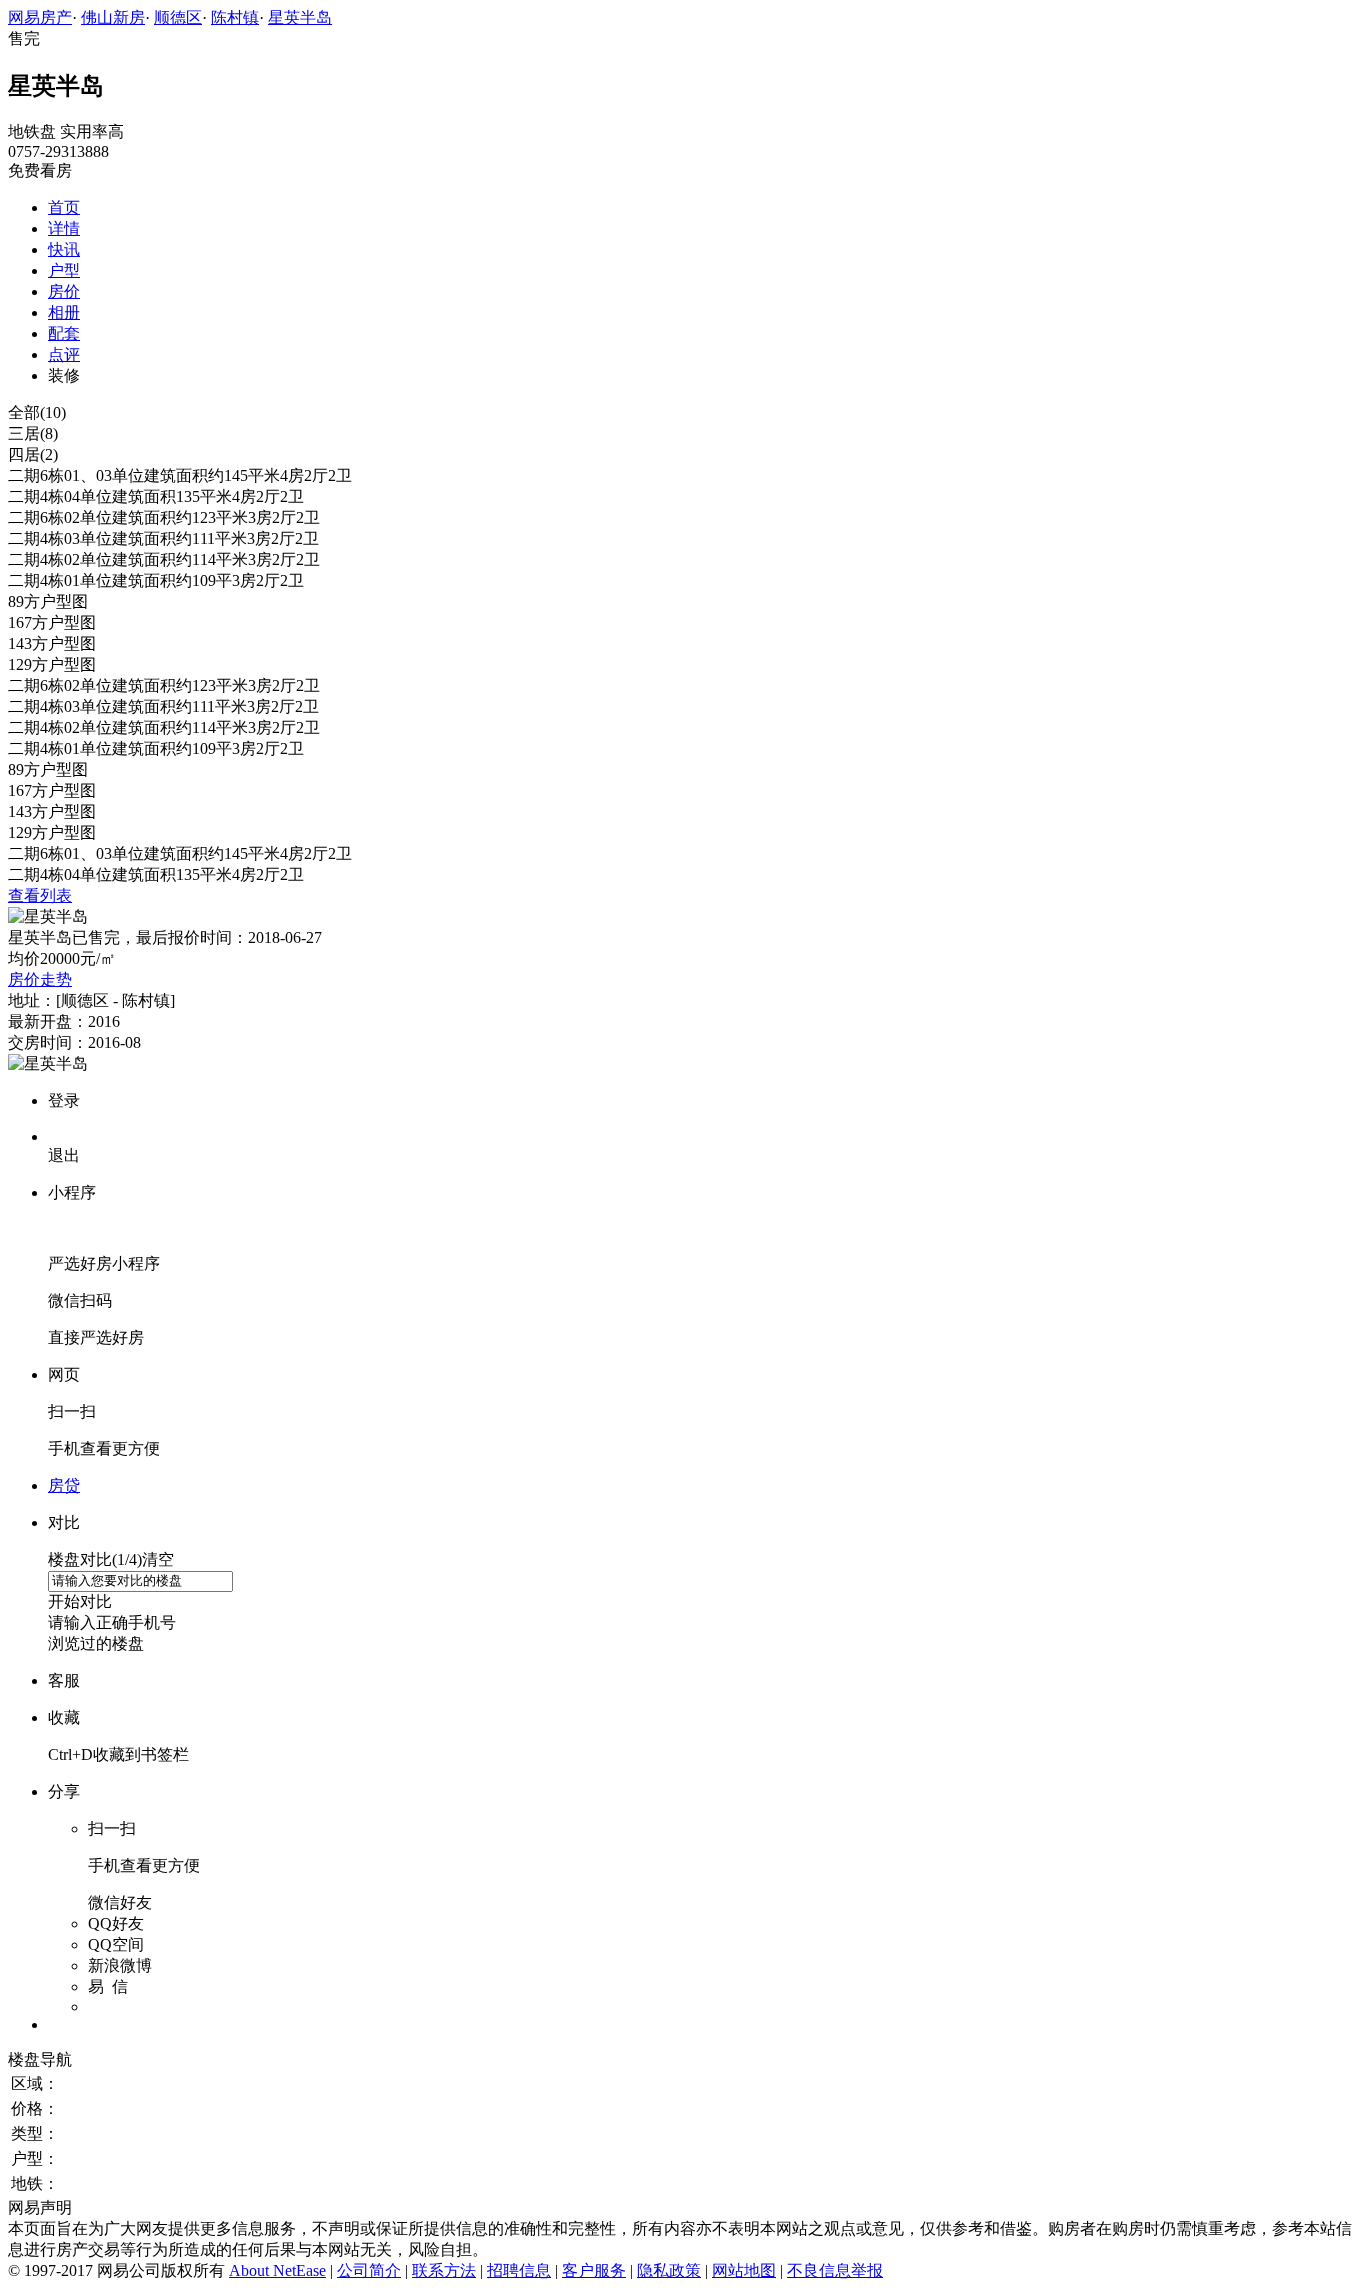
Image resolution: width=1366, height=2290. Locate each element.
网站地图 (744, 2270)
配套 (64, 333)
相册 (64, 312)
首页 (64, 207)
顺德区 (178, 17)
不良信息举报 (835, 2270)
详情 (64, 228)
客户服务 (594, 2270)
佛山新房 (113, 17)
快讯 (64, 249)
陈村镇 (235, 17)
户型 (64, 270)
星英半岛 (300, 17)
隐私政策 (669, 2270)
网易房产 (40, 17)
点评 (64, 354)
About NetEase (277, 2270)
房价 (64, 291)
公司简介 (369, 2270)
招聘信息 (519, 2270)
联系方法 (444, 2270)
